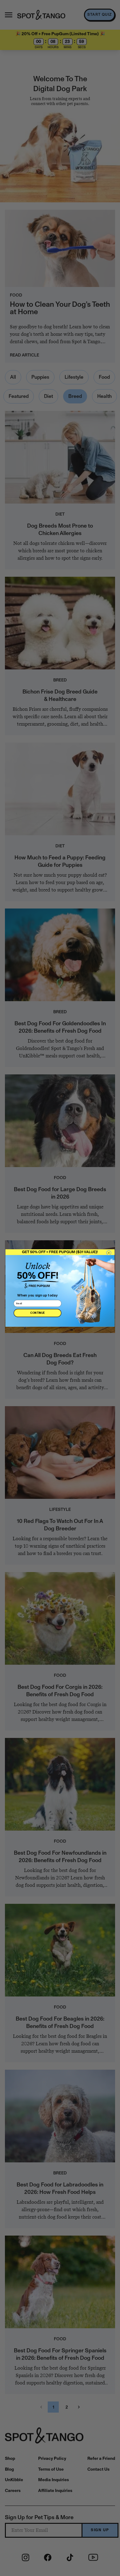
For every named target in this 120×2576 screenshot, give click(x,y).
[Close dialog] (109, 1253)
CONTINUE (37, 1313)
